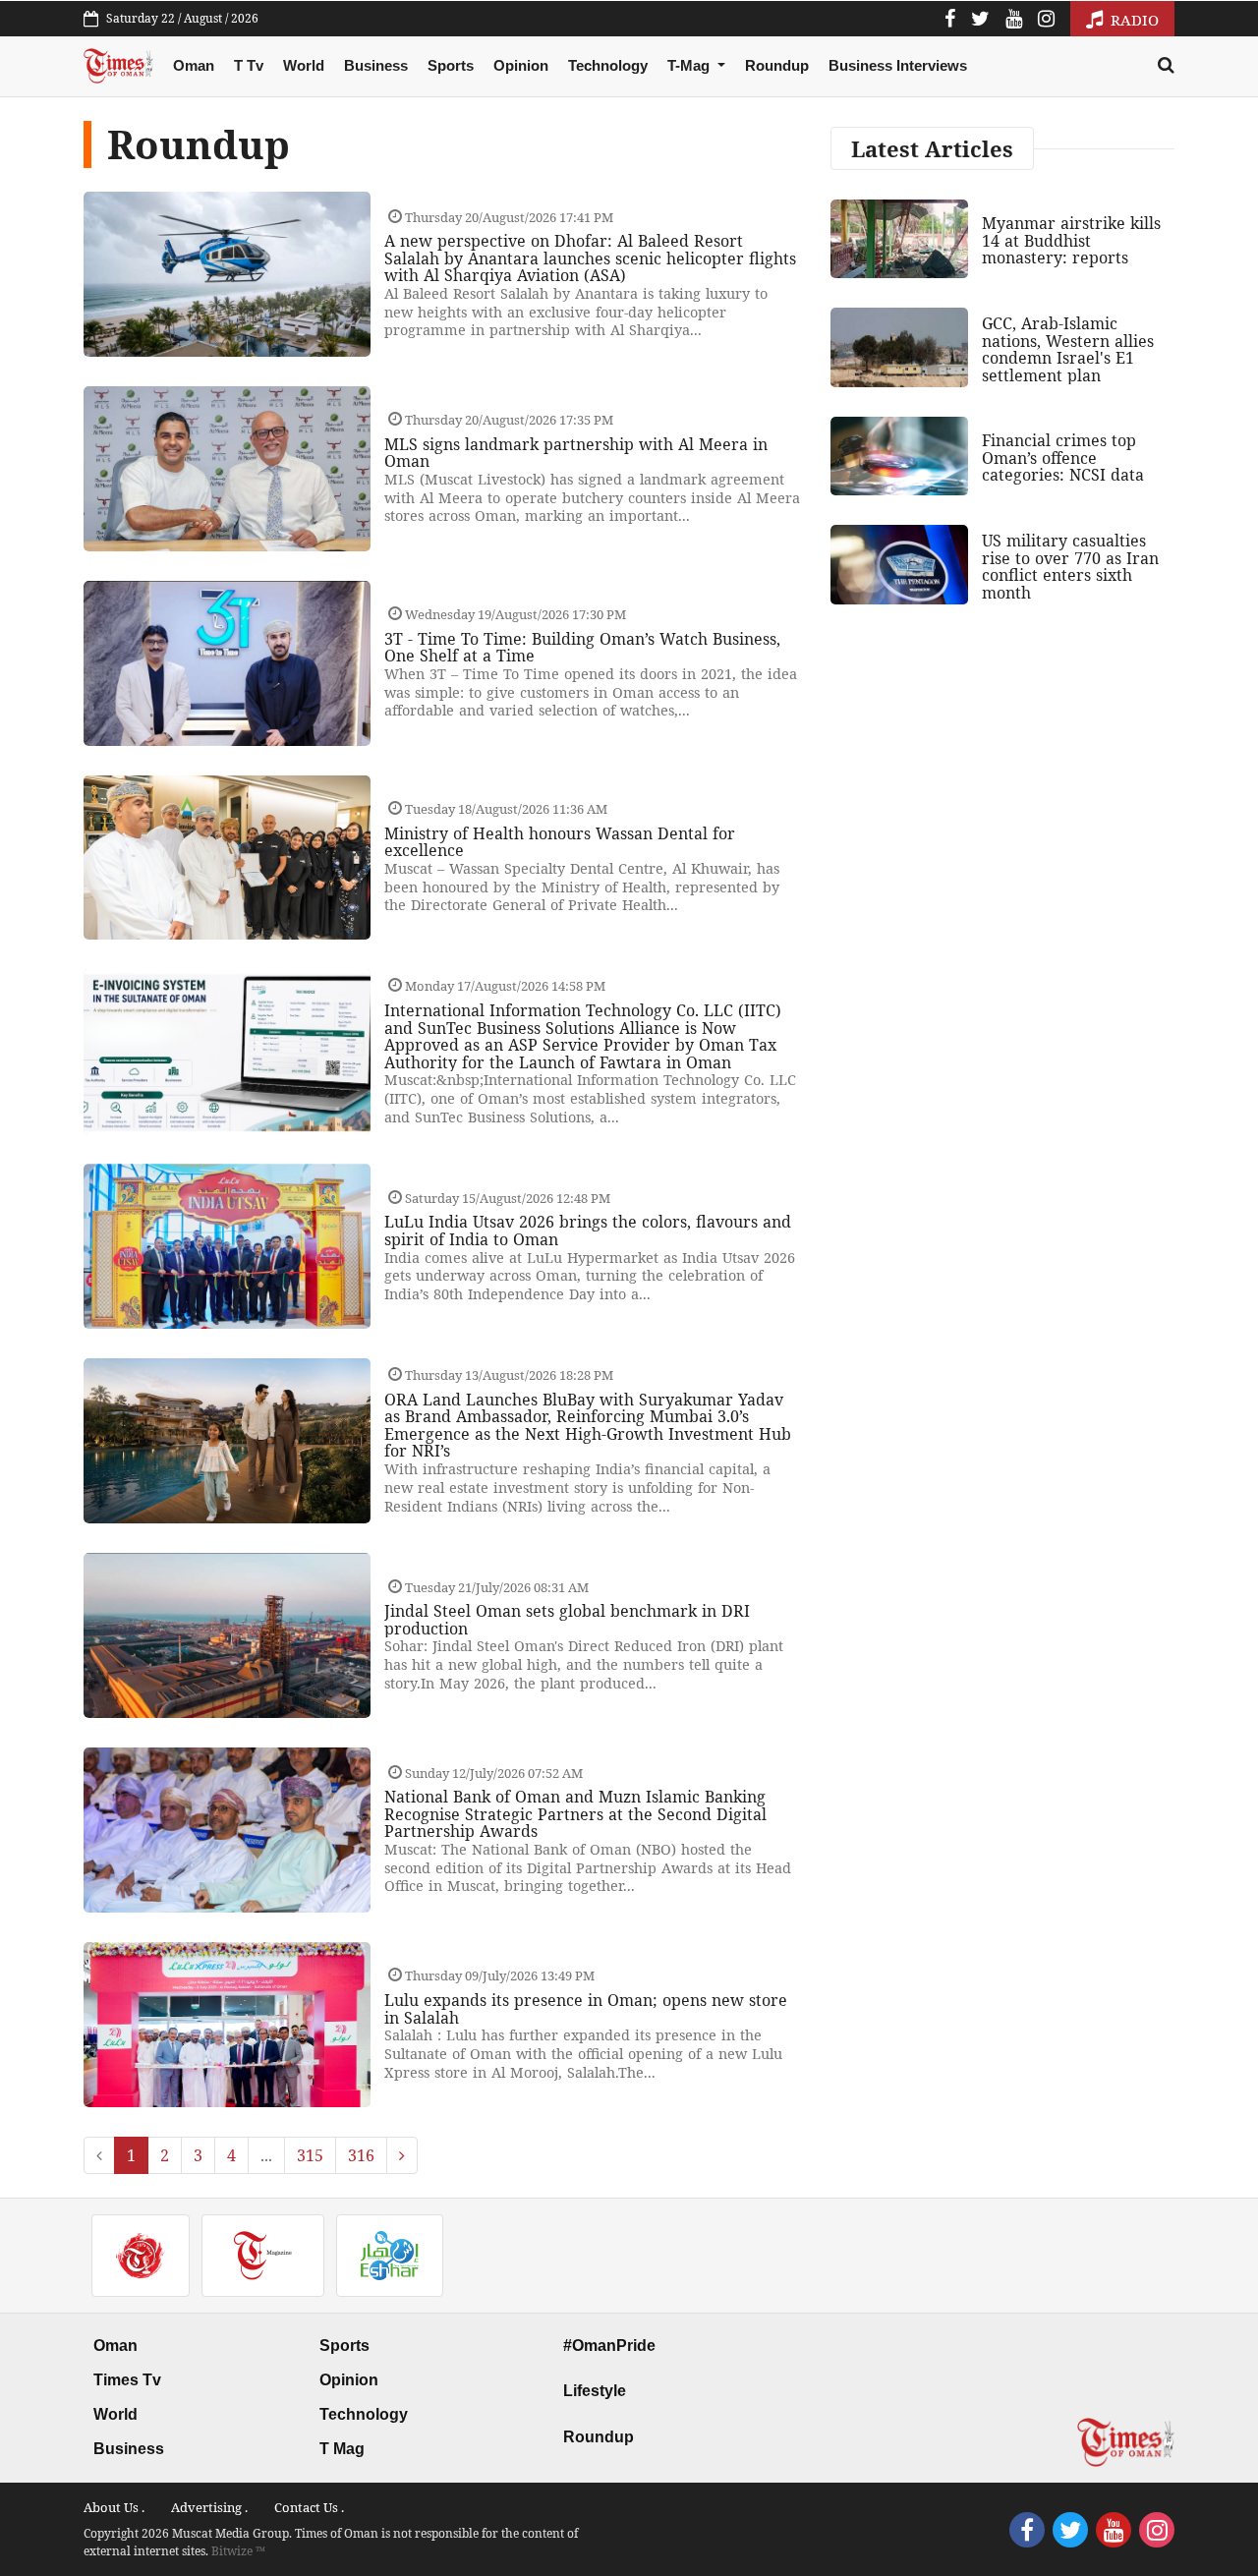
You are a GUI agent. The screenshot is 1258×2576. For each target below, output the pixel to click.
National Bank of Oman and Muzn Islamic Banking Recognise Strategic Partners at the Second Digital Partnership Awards (575, 1814)
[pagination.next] (402, 2155)
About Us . (114, 2507)
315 (310, 2155)
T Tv (249, 65)
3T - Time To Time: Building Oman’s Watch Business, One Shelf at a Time (582, 648)
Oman (194, 65)
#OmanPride (609, 2346)
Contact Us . (309, 2507)
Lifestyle (595, 2391)
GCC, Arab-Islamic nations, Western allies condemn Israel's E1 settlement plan (1068, 349)
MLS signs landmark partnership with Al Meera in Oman (576, 453)
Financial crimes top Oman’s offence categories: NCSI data (1063, 458)
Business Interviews (898, 65)
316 (361, 2155)
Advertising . (209, 2507)
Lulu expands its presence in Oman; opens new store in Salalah (586, 2009)
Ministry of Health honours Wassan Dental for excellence (560, 842)
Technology (608, 65)
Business (376, 65)
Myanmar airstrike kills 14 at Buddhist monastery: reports (1071, 240)
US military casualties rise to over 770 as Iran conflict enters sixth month (1070, 567)
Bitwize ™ (238, 2551)
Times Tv (127, 2380)
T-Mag (690, 65)
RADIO (1133, 20)
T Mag (342, 2449)
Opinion (521, 65)
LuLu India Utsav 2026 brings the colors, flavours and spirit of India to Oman (588, 1231)
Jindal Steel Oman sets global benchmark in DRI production (567, 1620)
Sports (451, 65)
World (304, 65)
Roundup (777, 65)
